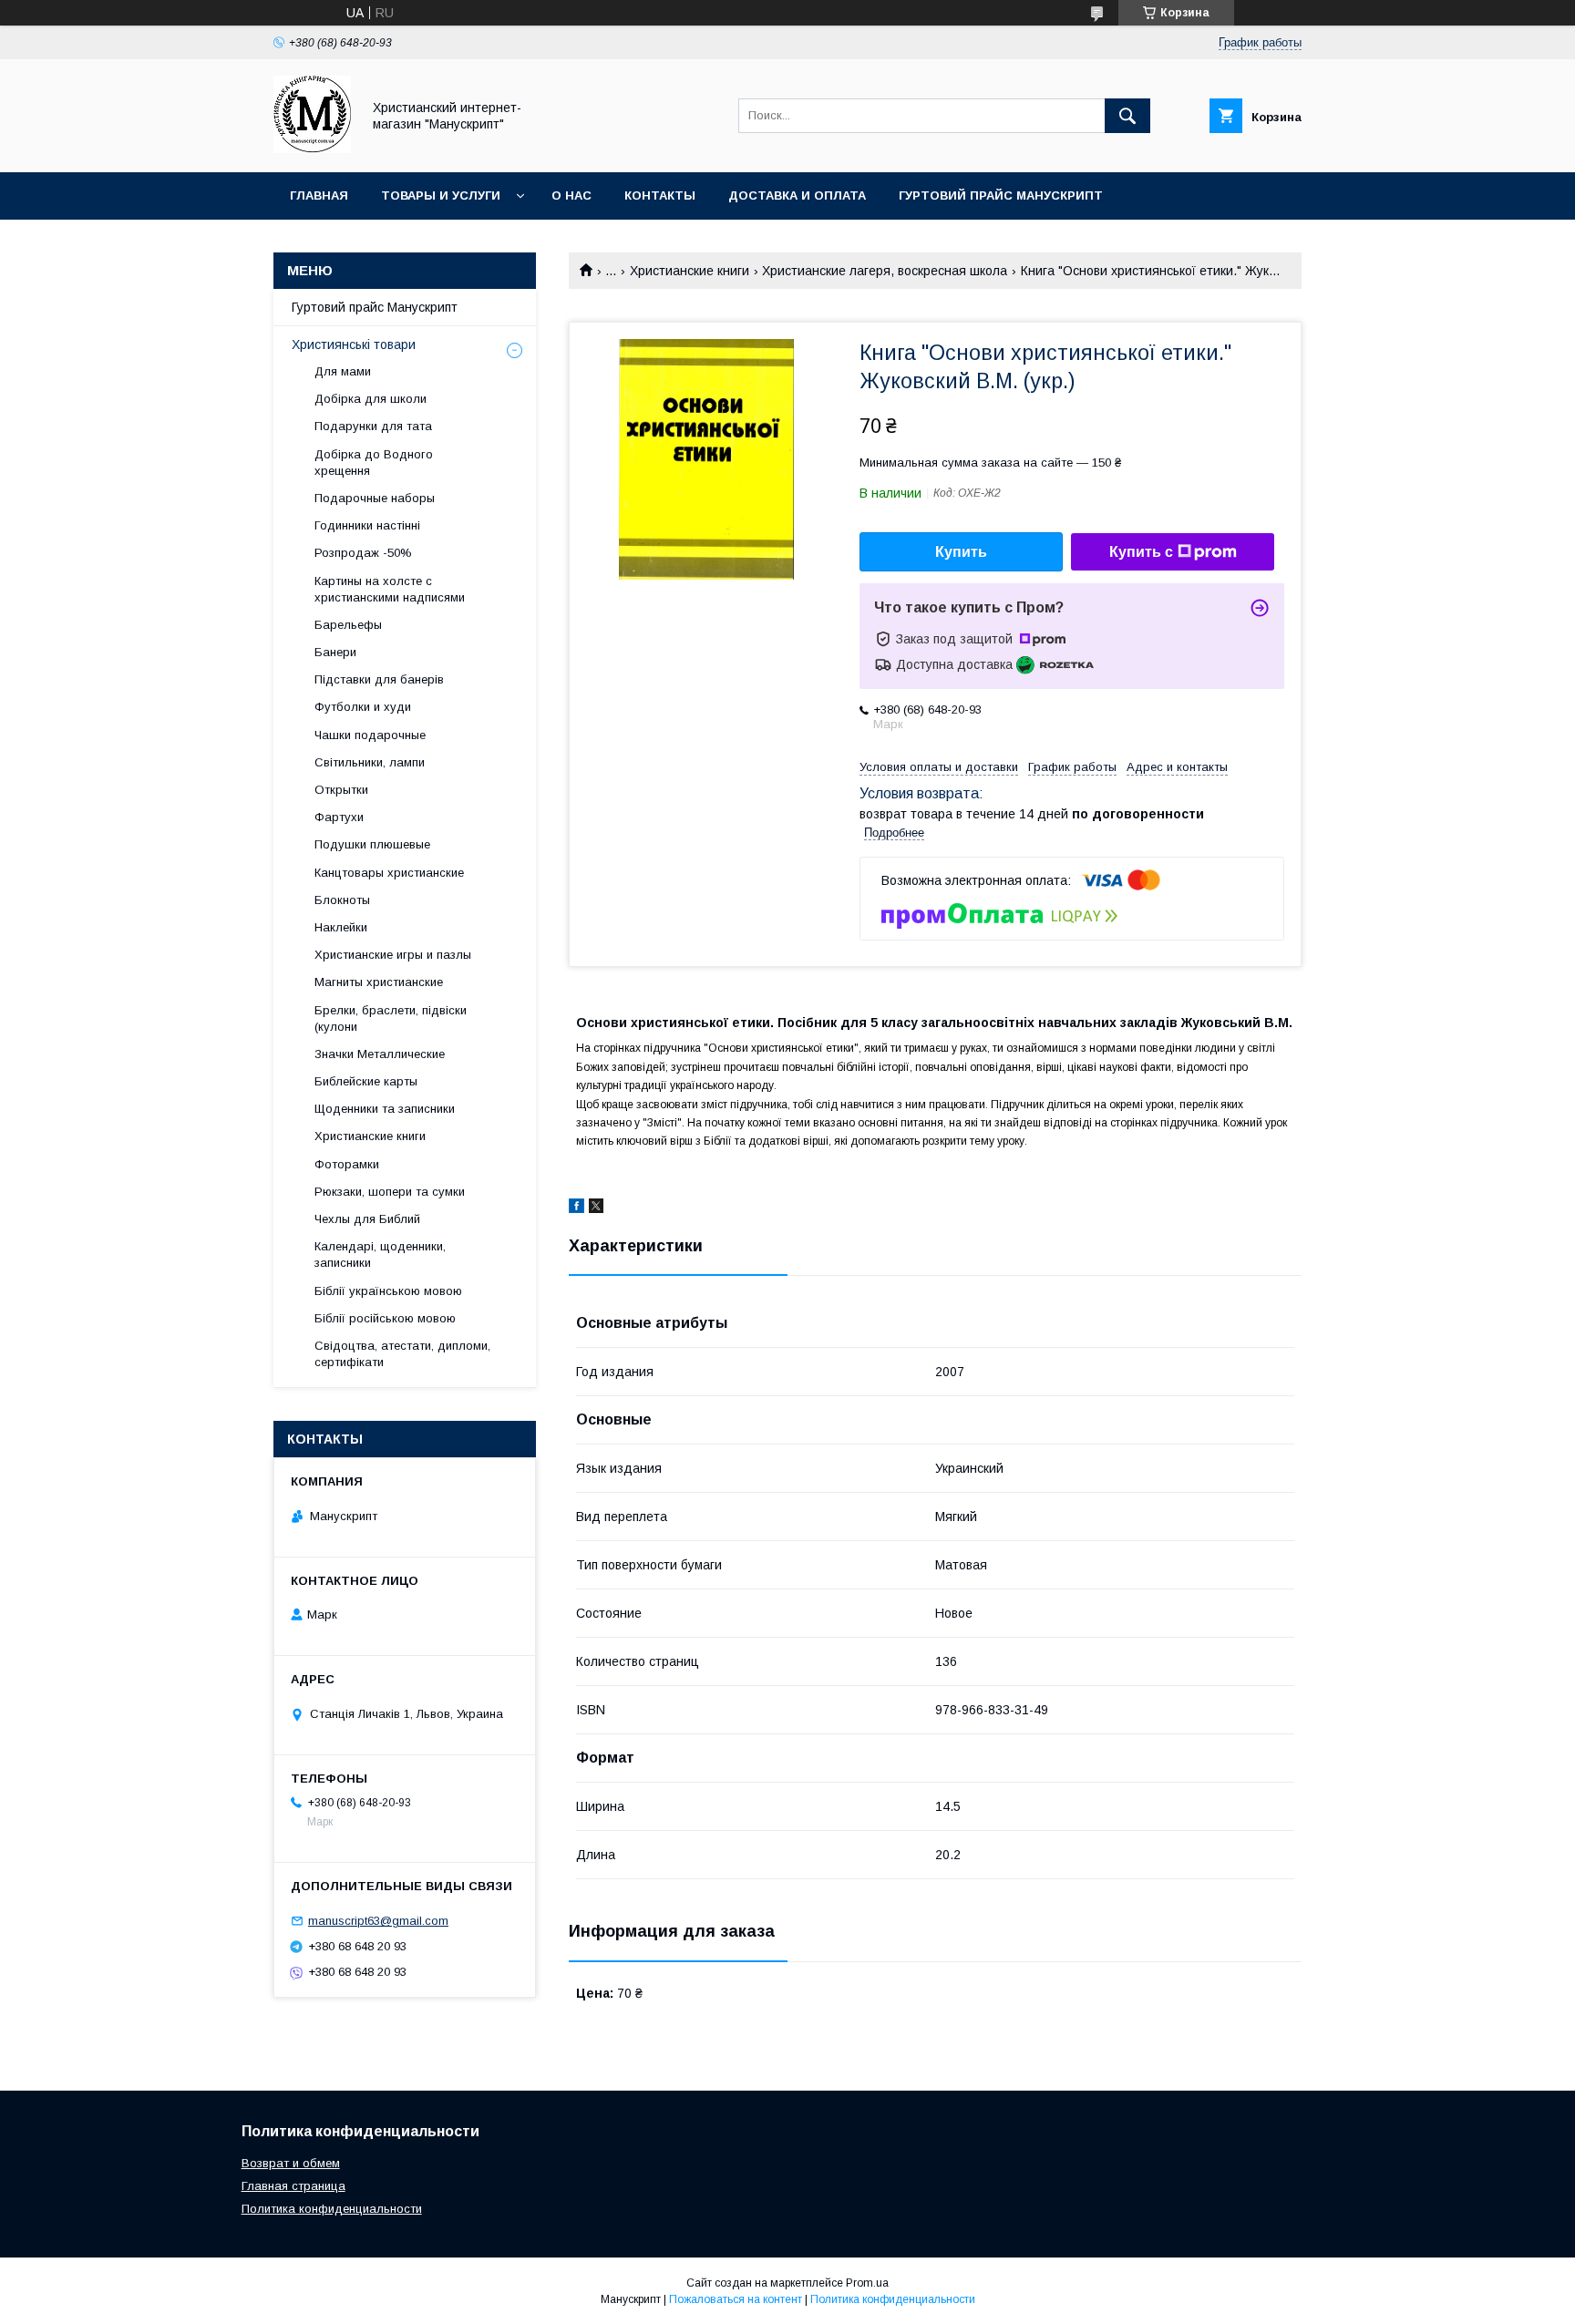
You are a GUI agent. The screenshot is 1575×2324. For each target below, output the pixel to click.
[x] (596, 1208)
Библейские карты (366, 1081)
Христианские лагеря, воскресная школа (885, 271)
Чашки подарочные (370, 735)
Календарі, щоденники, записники (380, 1255)
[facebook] (576, 1208)
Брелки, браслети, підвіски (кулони (391, 1018)
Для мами (343, 371)
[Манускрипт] (312, 149)
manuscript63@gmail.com (378, 1921)
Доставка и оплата (797, 195)
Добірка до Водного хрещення (374, 463)
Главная (319, 195)
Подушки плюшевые (372, 844)
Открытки (341, 790)
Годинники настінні (367, 525)
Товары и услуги (441, 195)
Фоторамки (347, 1164)
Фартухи (339, 817)
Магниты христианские (379, 982)
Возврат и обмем (291, 2163)
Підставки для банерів (379, 679)
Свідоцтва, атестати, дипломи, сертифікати (402, 1354)
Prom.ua (867, 2283)
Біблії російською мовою (385, 1318)
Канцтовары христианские (389, 873)
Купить (961, 552)
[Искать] (1127, 116)
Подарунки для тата (373, 426)
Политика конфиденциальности (332, 2209)
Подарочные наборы (375, 498)
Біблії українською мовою (388, 1291)
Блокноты (342, 900)
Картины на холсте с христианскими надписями (390, 589)
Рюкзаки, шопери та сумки (390, 1192)
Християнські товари (354, 344)
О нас (571, 195)
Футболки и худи (363, 707)
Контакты (660, 195)
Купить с (1141, 552)
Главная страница (293, 2186)
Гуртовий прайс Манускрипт (1001, 195)
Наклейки (341, 927)
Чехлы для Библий (367, 1219)
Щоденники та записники (385, 1109)
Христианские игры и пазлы (393, 955)
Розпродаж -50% (363, 553)
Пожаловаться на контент (736, 2299)
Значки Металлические (380, 1054)
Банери (335, 652)
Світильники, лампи (370, 762)
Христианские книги (690, 271)
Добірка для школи (371, 399)
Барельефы (348, 625)
